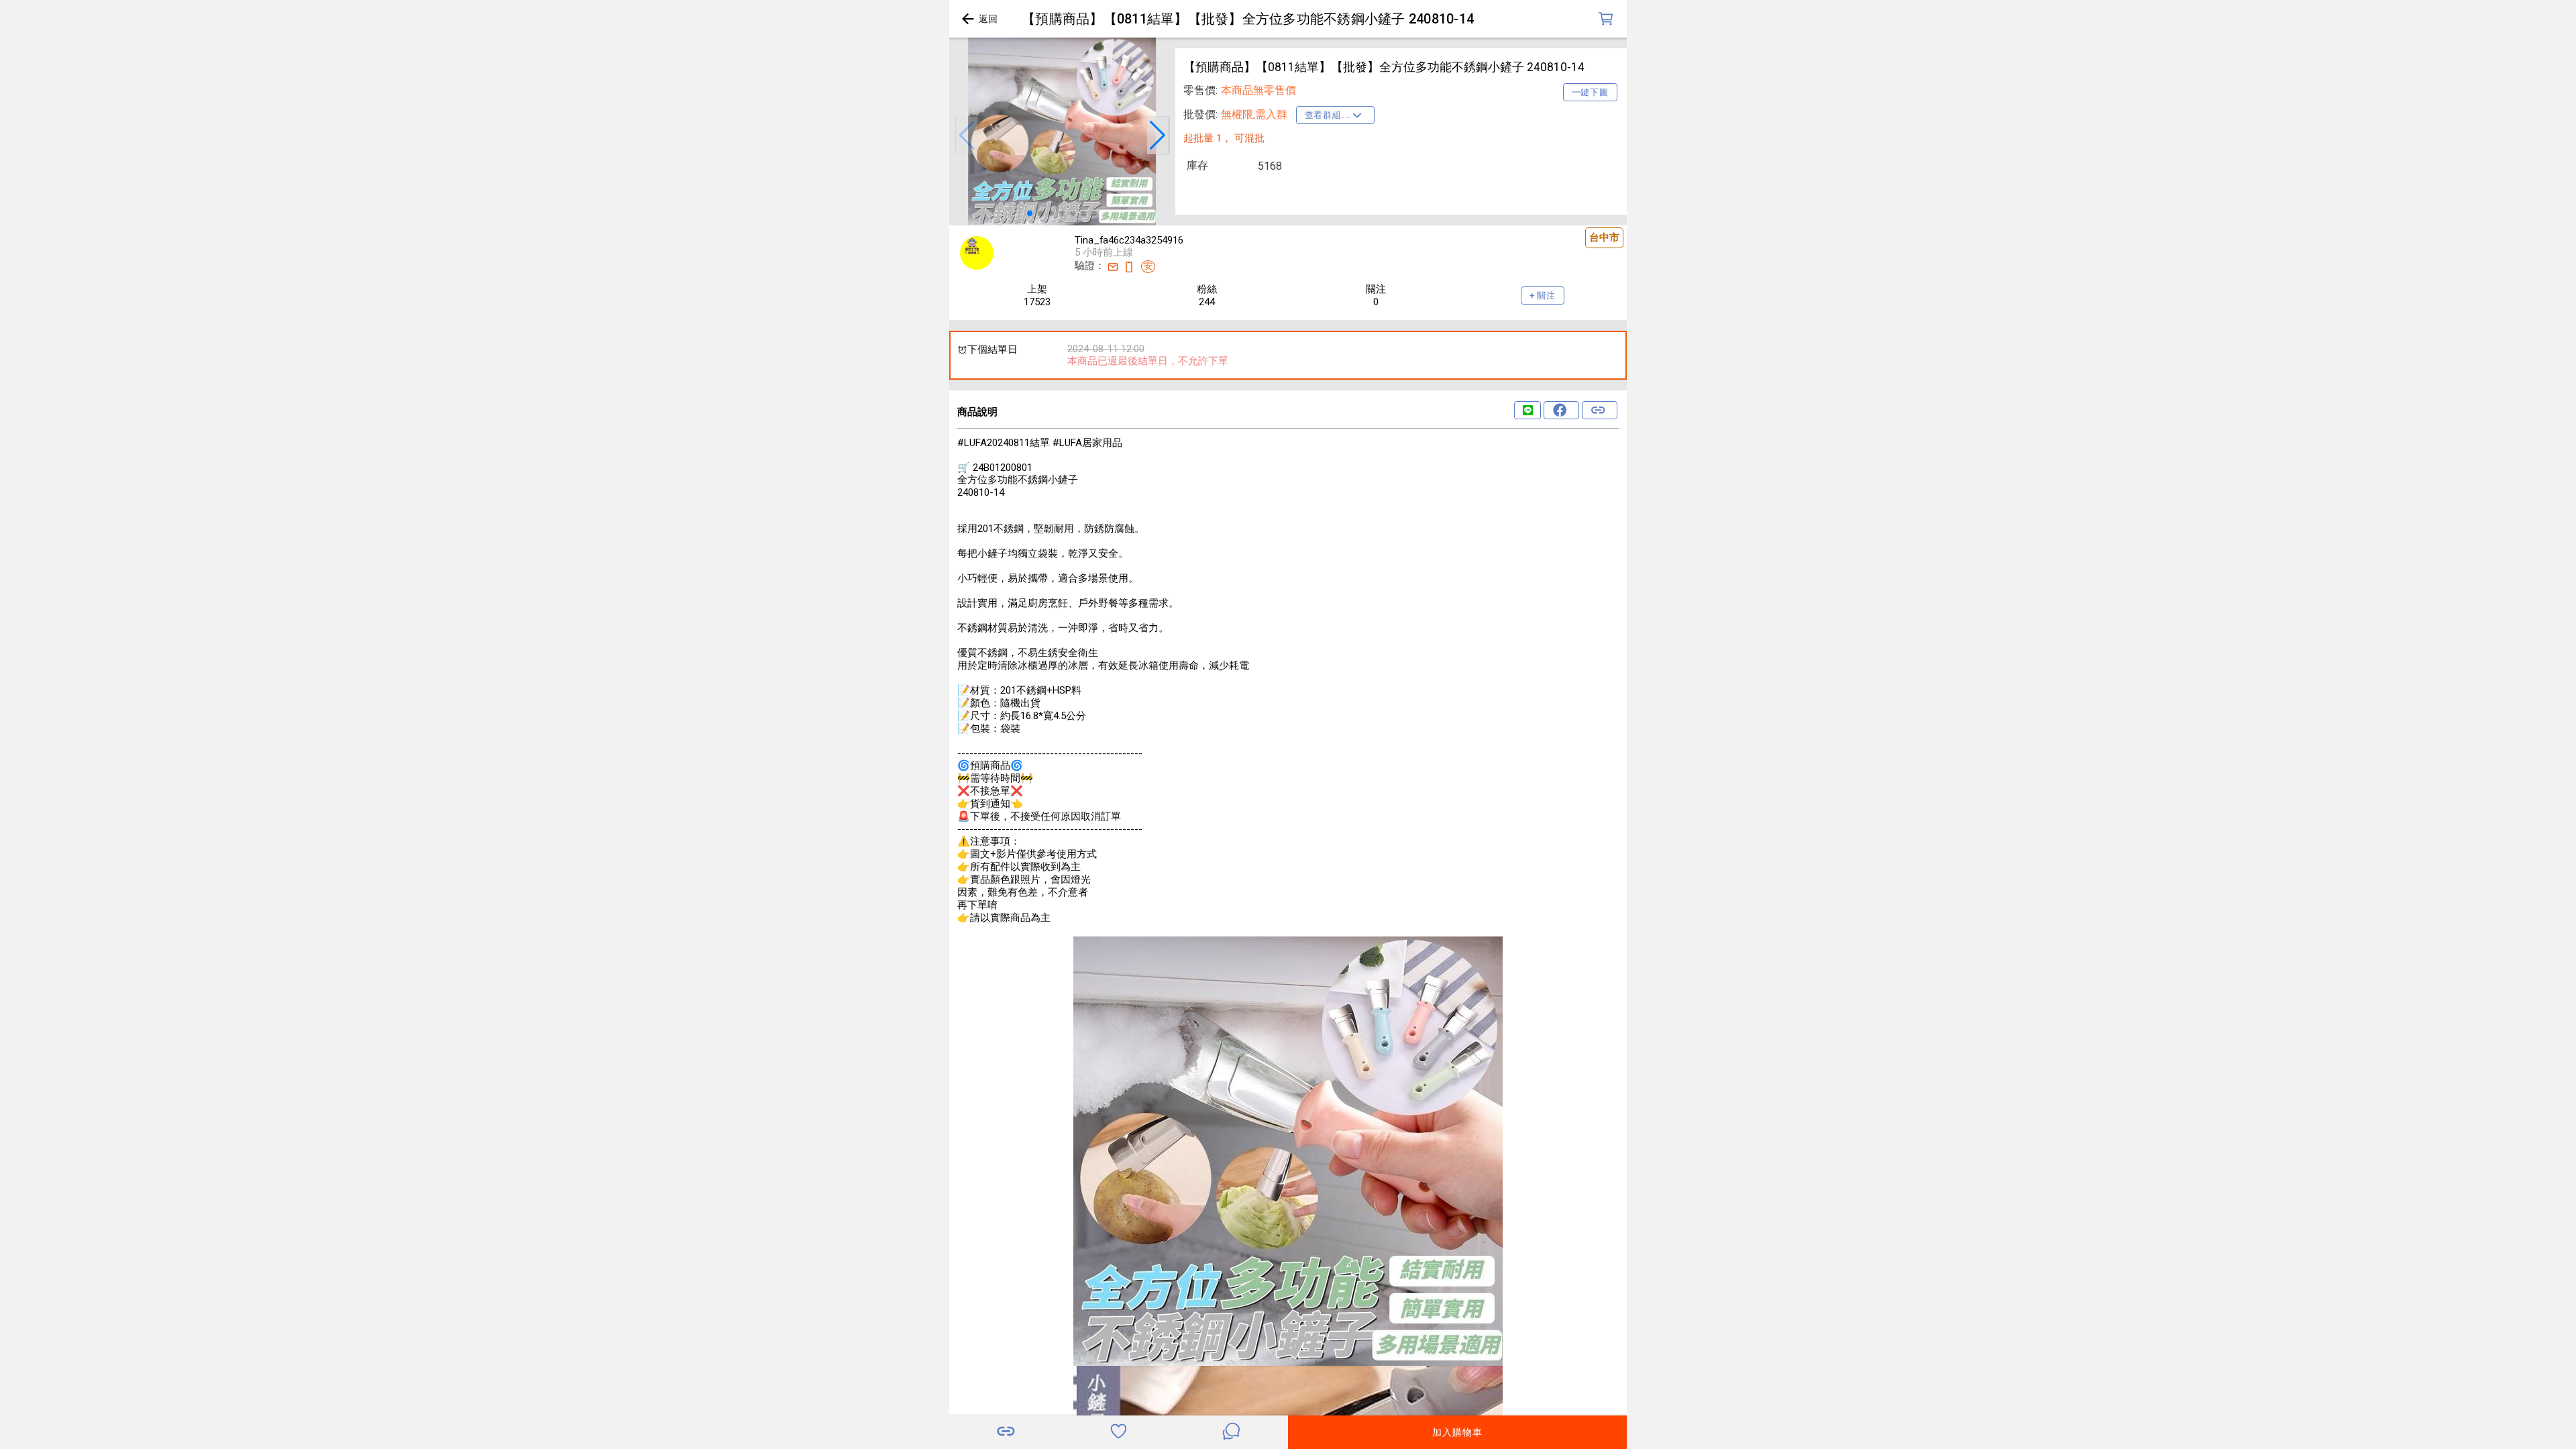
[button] (967, 136)
